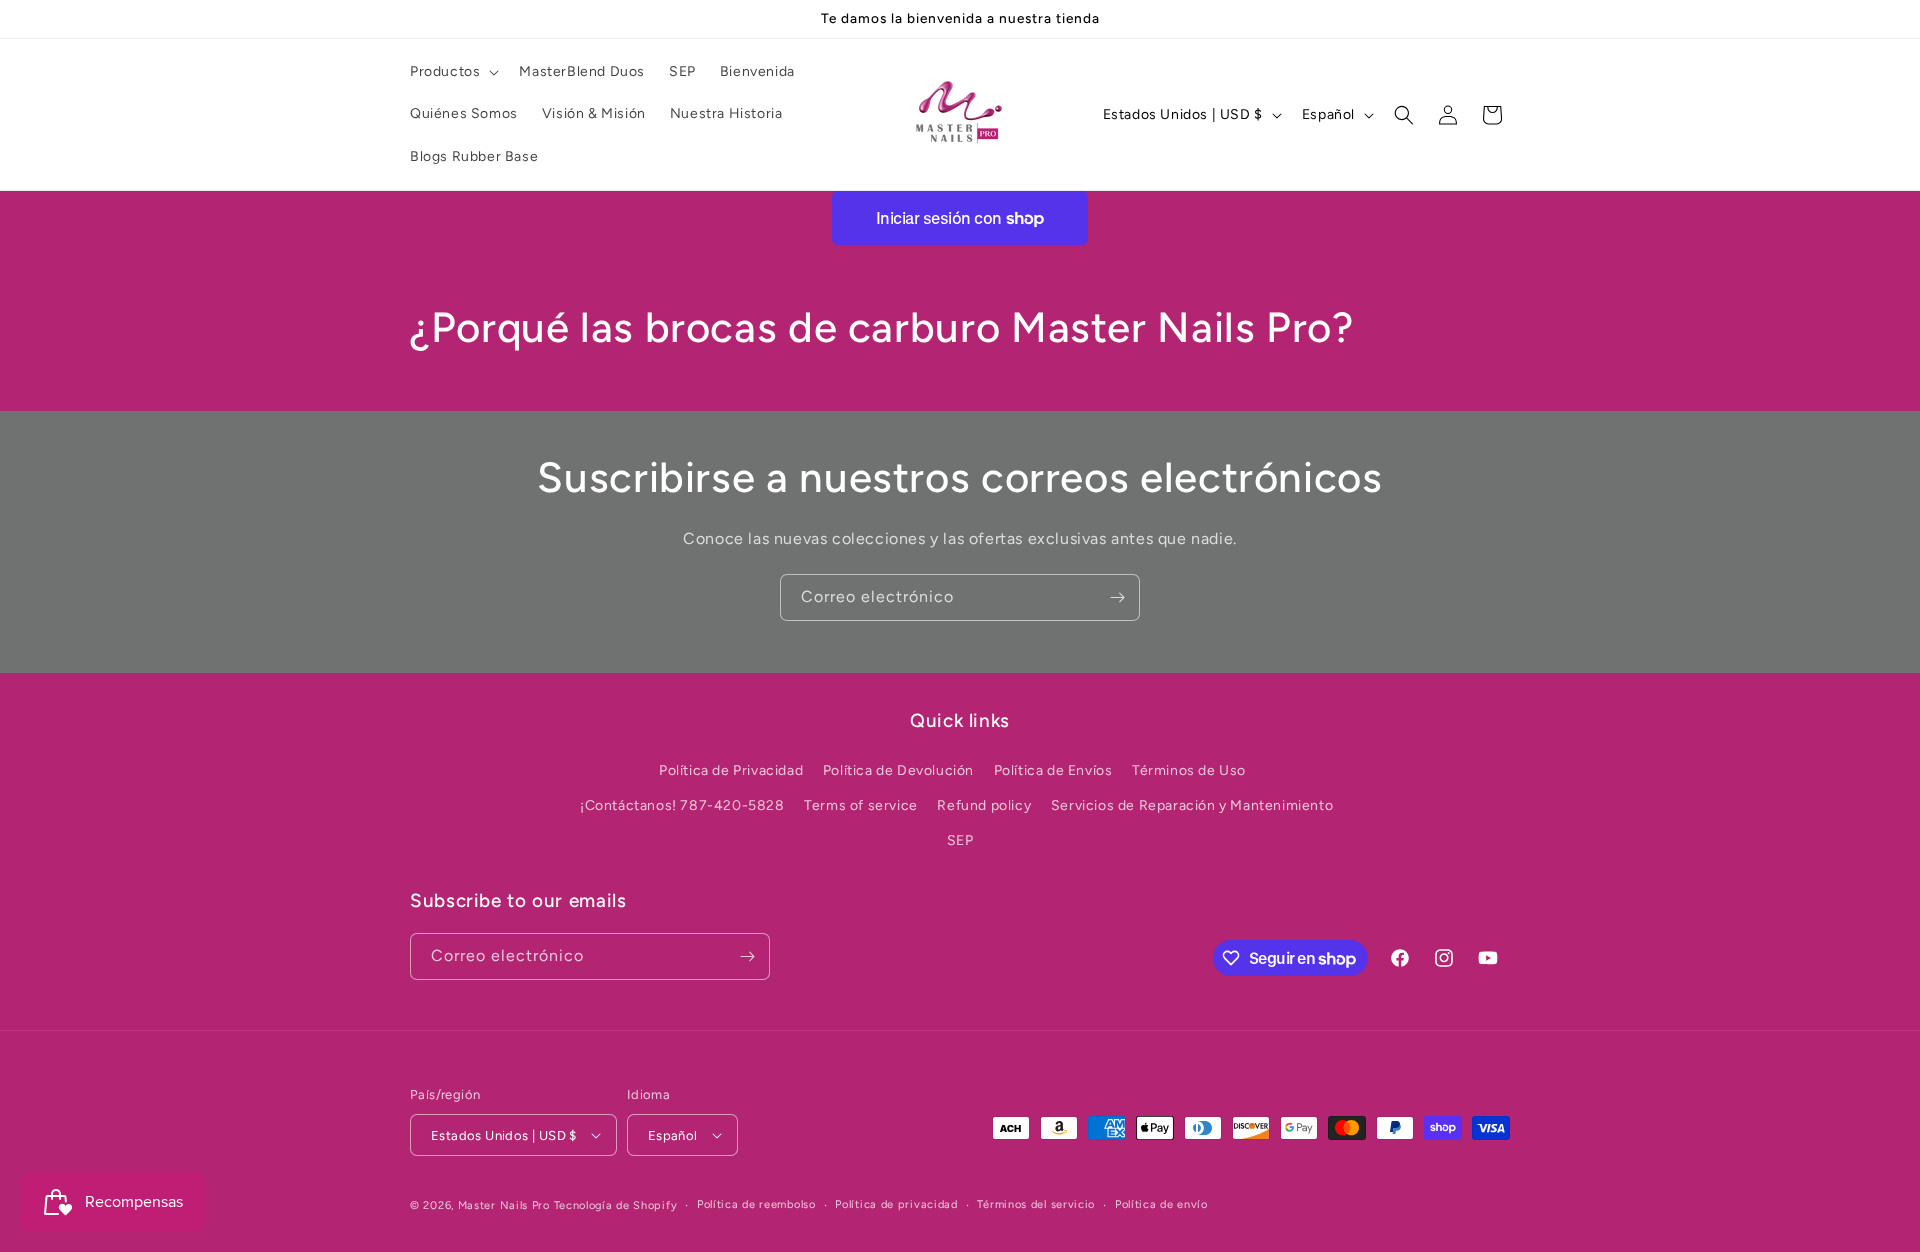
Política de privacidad (896, 1204)
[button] (452, 72)
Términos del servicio (1036, 1204)
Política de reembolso (756, 1204)
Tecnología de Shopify (616, 1205)
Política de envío (1161, 1204)
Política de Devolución (898, 770)
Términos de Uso (1189, 770)
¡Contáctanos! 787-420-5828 (682, 805)
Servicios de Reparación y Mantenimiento (1192, 805)
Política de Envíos (1053, 770)
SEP (960, 840)
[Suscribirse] (1117, 597)
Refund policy (984, 805)
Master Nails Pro (504, 1205)
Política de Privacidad (731, 770)
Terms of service (861, 805)
